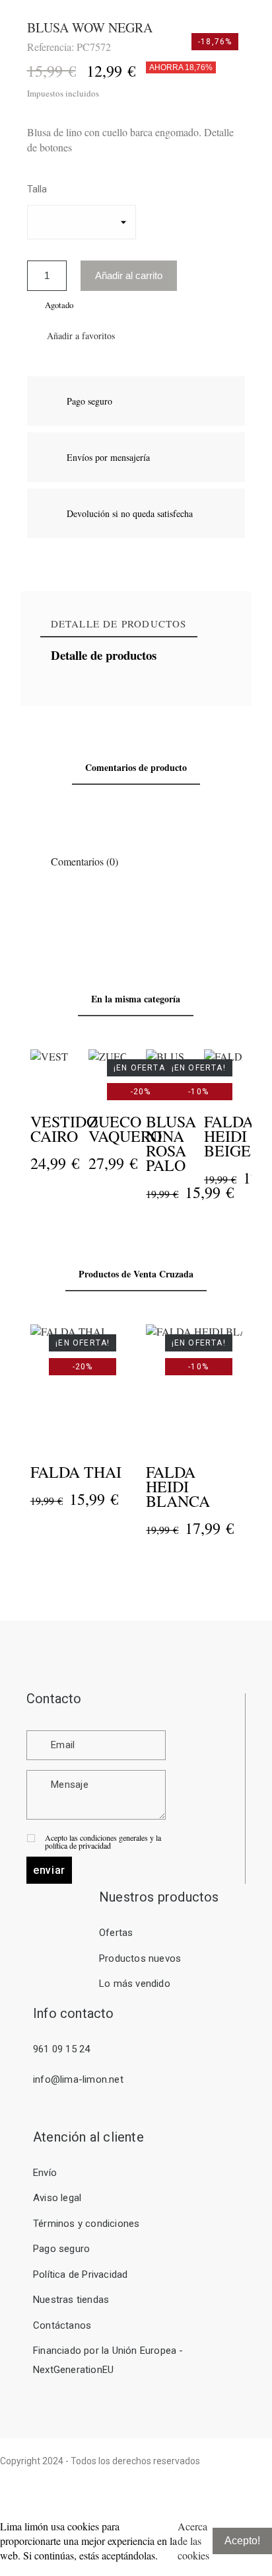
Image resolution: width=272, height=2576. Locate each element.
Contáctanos (62, 2325)
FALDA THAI (76, 1472)
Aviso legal (57, 2198)
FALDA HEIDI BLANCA (178, 1486)
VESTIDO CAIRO (64, 1129)
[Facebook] (215, 2481)
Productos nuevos (140, 1958)
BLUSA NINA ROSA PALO (171, 1143)
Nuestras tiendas (71, 2300)
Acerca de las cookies (193, 2541)
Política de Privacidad (80, 2274)
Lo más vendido (135, 1984)
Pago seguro (61, 2249)
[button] (71, 336)
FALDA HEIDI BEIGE (229, 1136)
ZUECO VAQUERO (124, 1129)
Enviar (49, 1870)
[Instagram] (254, 2481)
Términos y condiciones (86, 2224)
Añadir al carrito (129, 275)
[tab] (119, 624)
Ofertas (116, 1933)
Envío (45, 2173)
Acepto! (242, 2541)
